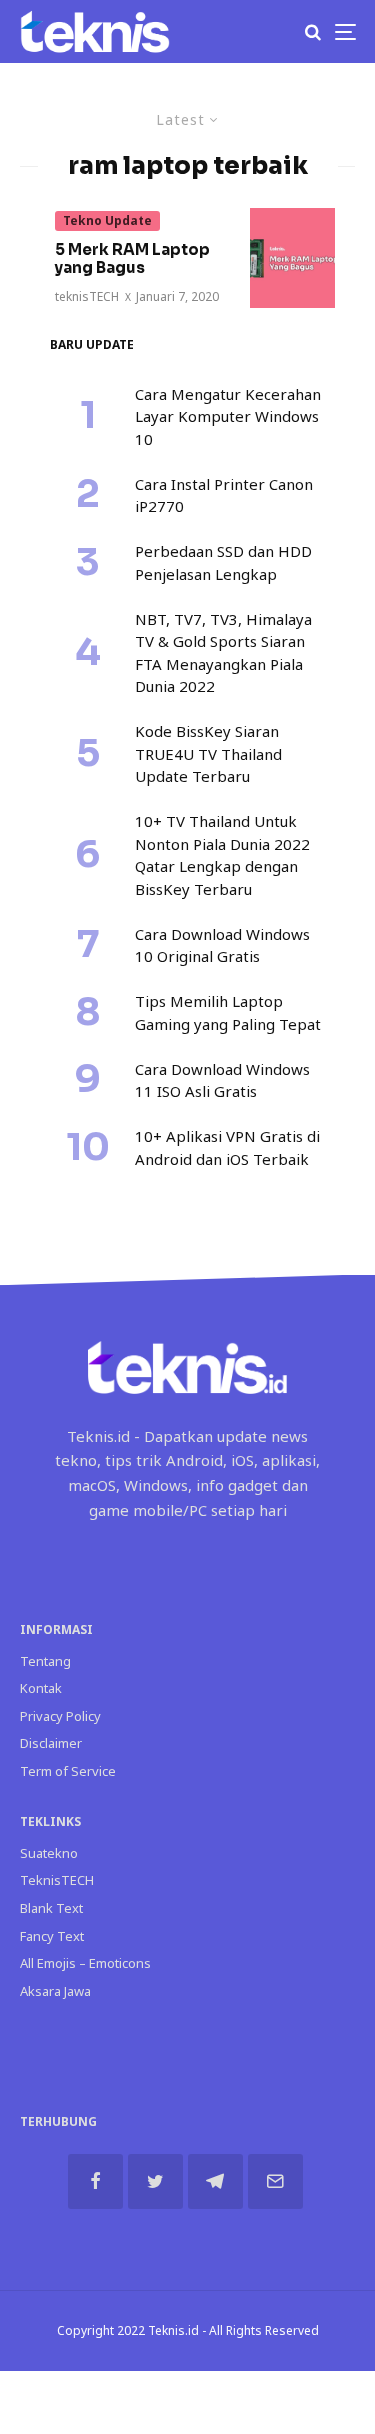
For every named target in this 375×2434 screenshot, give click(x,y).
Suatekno (49, 1853)
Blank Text (51, 1908)
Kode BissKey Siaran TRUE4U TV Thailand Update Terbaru (208, 753)
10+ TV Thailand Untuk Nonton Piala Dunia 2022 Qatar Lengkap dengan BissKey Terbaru (222, 855)
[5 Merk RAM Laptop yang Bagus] (292, 258)
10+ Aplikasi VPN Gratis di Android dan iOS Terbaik (227, 1147)
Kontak (41, 1688)
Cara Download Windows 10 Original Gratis (222, 945)
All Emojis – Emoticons (85, 1963)
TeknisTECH (57, 1880)
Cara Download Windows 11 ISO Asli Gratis (222, 1080)
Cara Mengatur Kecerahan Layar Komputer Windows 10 (228, 416)
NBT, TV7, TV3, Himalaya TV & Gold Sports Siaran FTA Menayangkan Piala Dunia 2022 (223, 653)
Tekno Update (107, 220)
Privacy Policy (60, 1716)
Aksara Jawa (55, 1991)
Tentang (45, 1661)
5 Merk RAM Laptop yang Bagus (132, 259)
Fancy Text (52, 1936)
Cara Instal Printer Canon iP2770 (224, 495)
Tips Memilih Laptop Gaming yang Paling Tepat (228, 1012)
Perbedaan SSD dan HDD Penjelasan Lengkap (223, 562)
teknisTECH (87, 296)
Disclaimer (51, 1743)
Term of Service (68, 1771)
